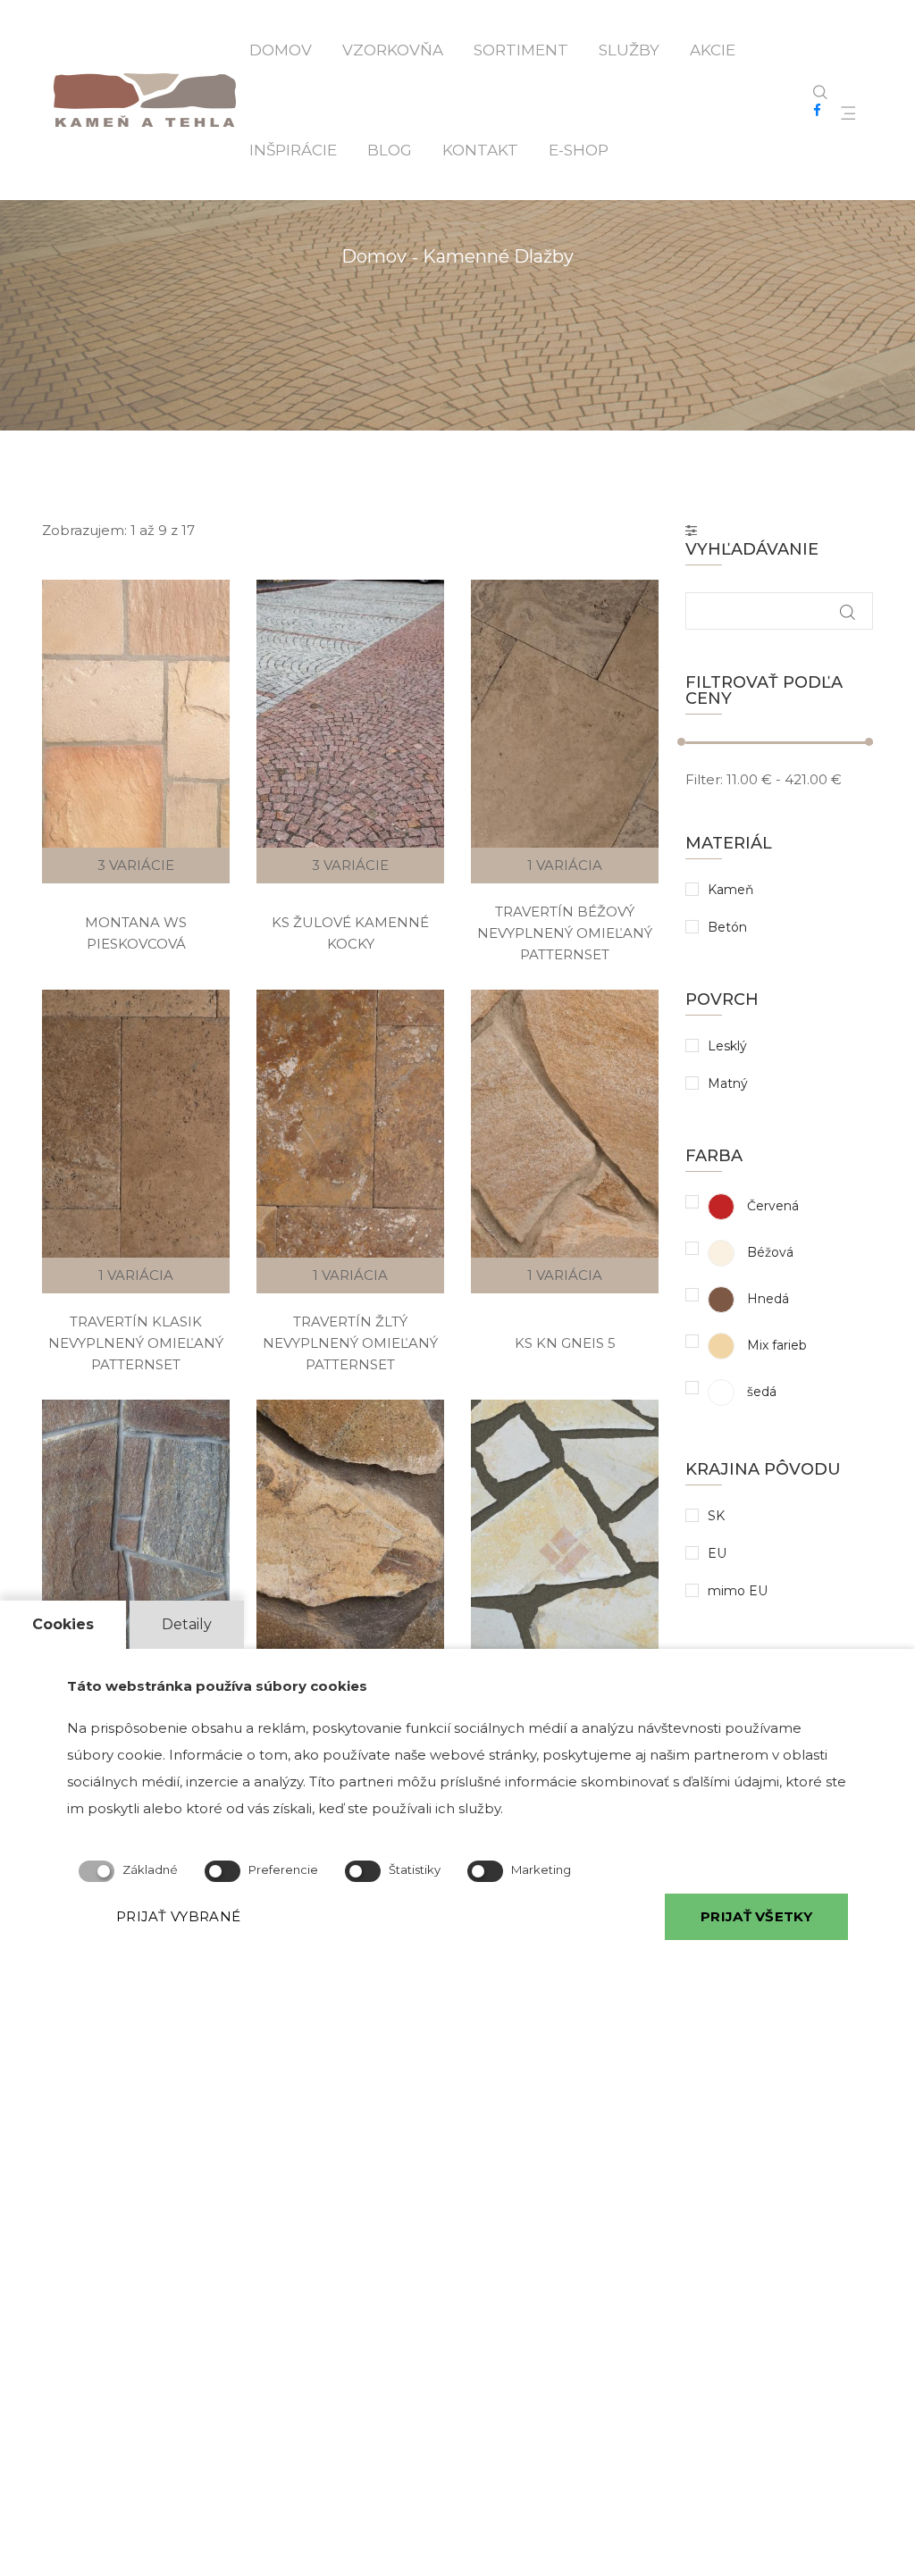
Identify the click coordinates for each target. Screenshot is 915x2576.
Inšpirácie (293, 150)
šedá (760, 1392)
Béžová (768, 1252)
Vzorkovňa (393, 50)
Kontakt (480, 150)
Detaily (187, 1624)
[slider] (681, 742)
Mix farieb (775, 1345)
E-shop (579, 150)
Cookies (63, 1624)
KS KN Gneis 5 (565, 1343)
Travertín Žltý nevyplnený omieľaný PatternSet (350, 1343)
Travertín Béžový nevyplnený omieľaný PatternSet (565, 933)
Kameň (730, 890)
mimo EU (738, 1591)
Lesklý (727, 1046)
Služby (629, 50)
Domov (281, 50)
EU (717, 1553)
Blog (390, 150)
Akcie (713, 50)
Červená (771, 1206)
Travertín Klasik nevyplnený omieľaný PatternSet (136, 1343)
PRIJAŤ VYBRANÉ (178, 1916)
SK (716, 1516)
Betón (727, 927)
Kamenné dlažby (498, 256)
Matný (728, 1083)
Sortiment (521, 50)
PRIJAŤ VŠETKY (756, 1916)
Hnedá (766, 1299)
